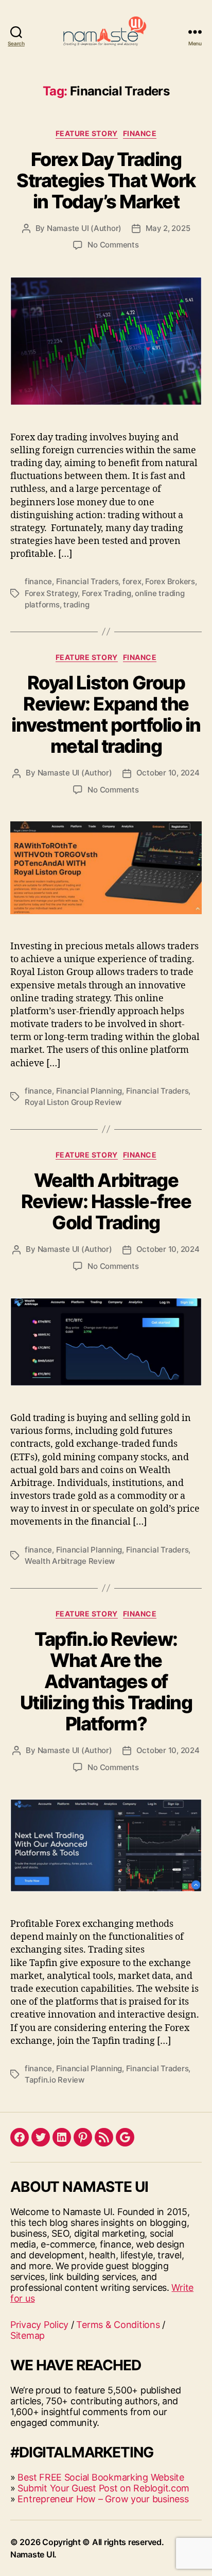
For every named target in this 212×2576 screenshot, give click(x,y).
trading (76, 605)
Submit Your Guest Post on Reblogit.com (103, 2488)
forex (132, 581)
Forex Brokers (170, 581)
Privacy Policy (39, 2325)
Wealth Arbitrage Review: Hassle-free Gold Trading (106, 1201)
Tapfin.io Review (55, 2080)
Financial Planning (89, 1091)
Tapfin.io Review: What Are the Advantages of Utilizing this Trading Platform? (106, 1681)
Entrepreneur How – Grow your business (103, 2499)
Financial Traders (87, 581)
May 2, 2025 (168, 228)
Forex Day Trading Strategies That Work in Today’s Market (106, 180)
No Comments (113, 245)
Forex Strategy (51, 593)
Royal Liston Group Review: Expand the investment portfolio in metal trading (106, 714)
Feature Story (87, 133)
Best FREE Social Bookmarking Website (101, 2477)
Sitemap (28, 2335)
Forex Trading (107, 593)
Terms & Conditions (118, 2325)
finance (38, 581)
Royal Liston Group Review (73, 1102)
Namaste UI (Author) (84, 228)
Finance (140, 133)
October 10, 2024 (168, 773)
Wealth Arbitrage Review (70, 1561)
